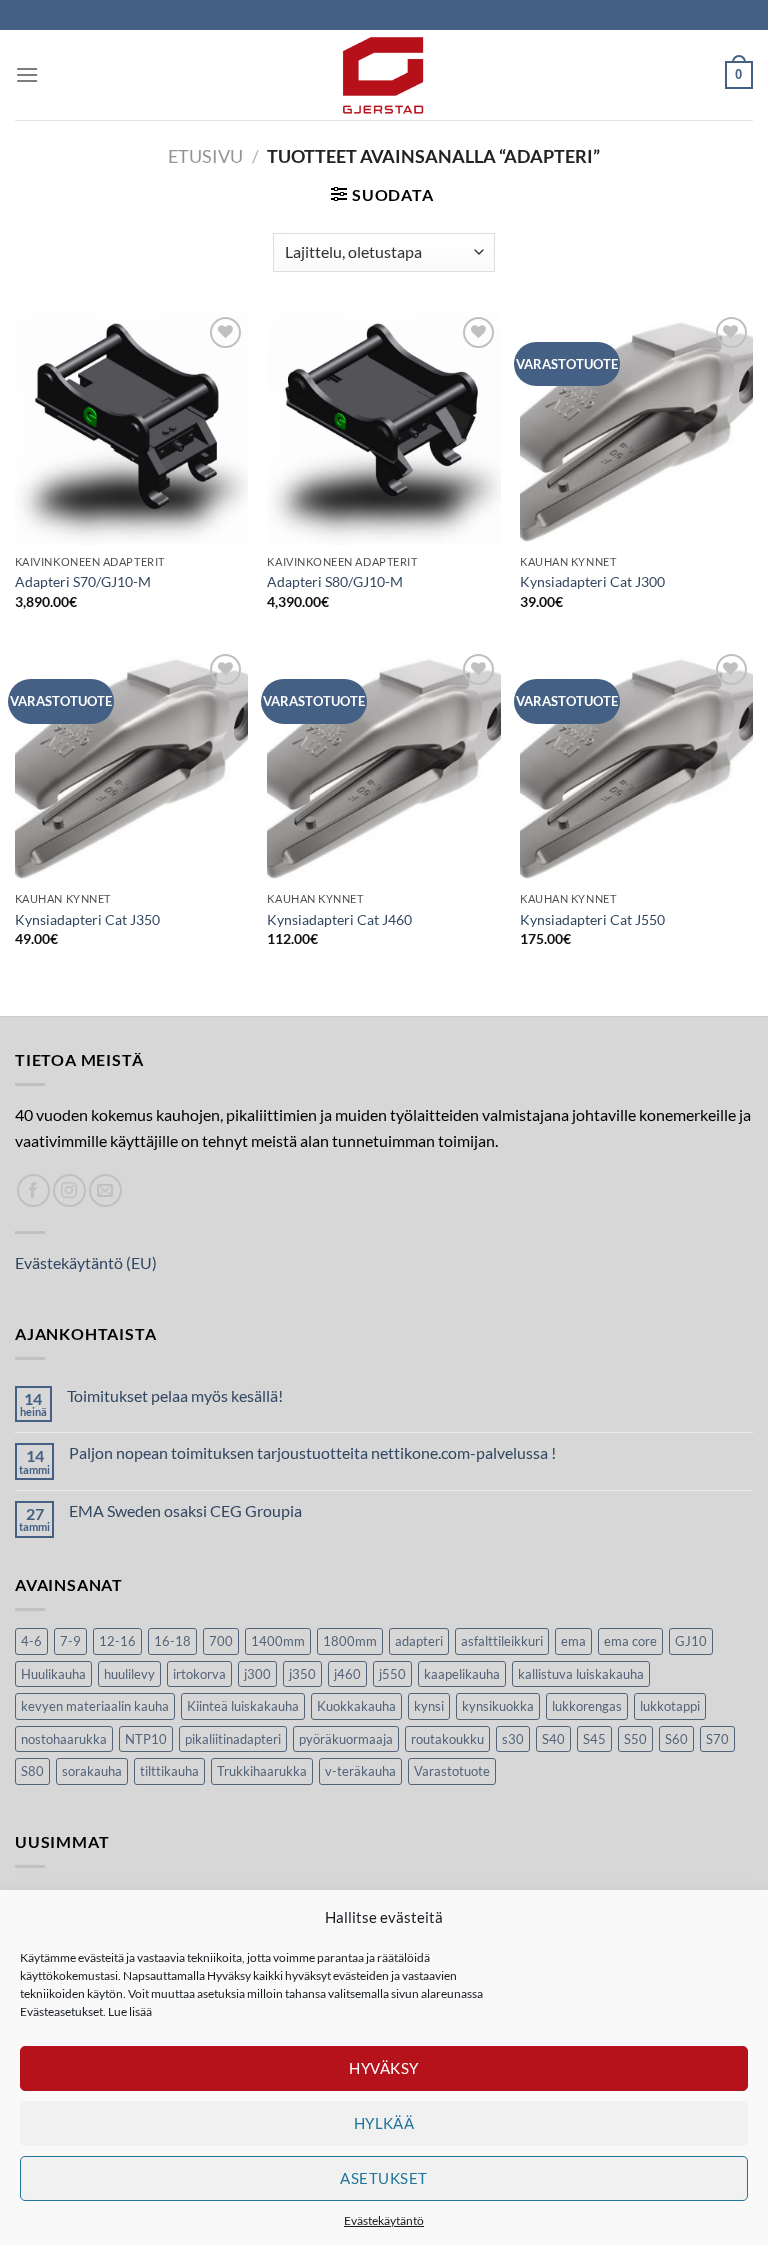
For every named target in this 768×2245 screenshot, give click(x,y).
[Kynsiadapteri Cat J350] (131, 765)
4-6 (31, 1641)
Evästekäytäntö (384, 2220)
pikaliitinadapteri (233, 1739)
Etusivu (205, 156)
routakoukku (447, 1739)
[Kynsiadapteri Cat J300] (636, 428)
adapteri (419, 1641)
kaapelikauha (462, 1674)
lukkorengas (587, 1706)
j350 (302, 1674)
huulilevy (129, 1674)
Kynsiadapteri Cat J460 (339, 919)
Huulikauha (53, 1674)
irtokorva (199, 1674)
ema (573, 1641)
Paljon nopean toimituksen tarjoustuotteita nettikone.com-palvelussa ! (312, 1452)
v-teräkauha (360, 1771)
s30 (513, 1739)
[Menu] (27, 74)
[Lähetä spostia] (105, 1190)
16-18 (172, 1641)
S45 (594, 1739)
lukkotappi (670, 1706)
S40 (553, 1739)
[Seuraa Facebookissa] (33, 1190)
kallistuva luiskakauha (581, 1674)
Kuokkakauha (356, 1706)
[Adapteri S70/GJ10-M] (131, 428)
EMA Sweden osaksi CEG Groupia (185, 1510)
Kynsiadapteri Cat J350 (87, 919)
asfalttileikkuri (502, 1641)
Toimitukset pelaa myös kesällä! (175, 1395)
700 (221, 1641)
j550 (392, 1674)
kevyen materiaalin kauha (95, 1706)
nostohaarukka (64, 1739)
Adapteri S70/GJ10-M (83, 581)
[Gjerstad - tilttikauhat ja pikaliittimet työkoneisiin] (384, 75)
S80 (32, 1771)
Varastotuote (452, 1771)
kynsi (429, 1706)
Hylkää (384, 2123)
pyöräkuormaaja (346, 1739)
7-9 (70, 1641)
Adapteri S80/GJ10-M (335, 581)
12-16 (117, 1641)
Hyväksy (383, 2068)
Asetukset (383, 2178)
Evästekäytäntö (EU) (86, 1262)
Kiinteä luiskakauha (243, 1706)
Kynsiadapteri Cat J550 (592, 919)
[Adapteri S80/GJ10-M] (383, 428)
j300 (257, 1674)
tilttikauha (169, 1771)
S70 (717, 1739)
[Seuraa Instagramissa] (69, 1190)
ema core (630, 1641)
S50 (635, 1739)
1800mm (350, 1641)
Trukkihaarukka (262, 1771)
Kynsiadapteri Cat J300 (592, 581)
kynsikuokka (498, 1706)
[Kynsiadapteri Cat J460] (383, 765)
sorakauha (92, 1771)
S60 (676, 1739)
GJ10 (691, 1641)
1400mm (278, 1641)
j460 (347, 1674)
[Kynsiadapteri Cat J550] (636, 765)
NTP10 (146, 1739)
